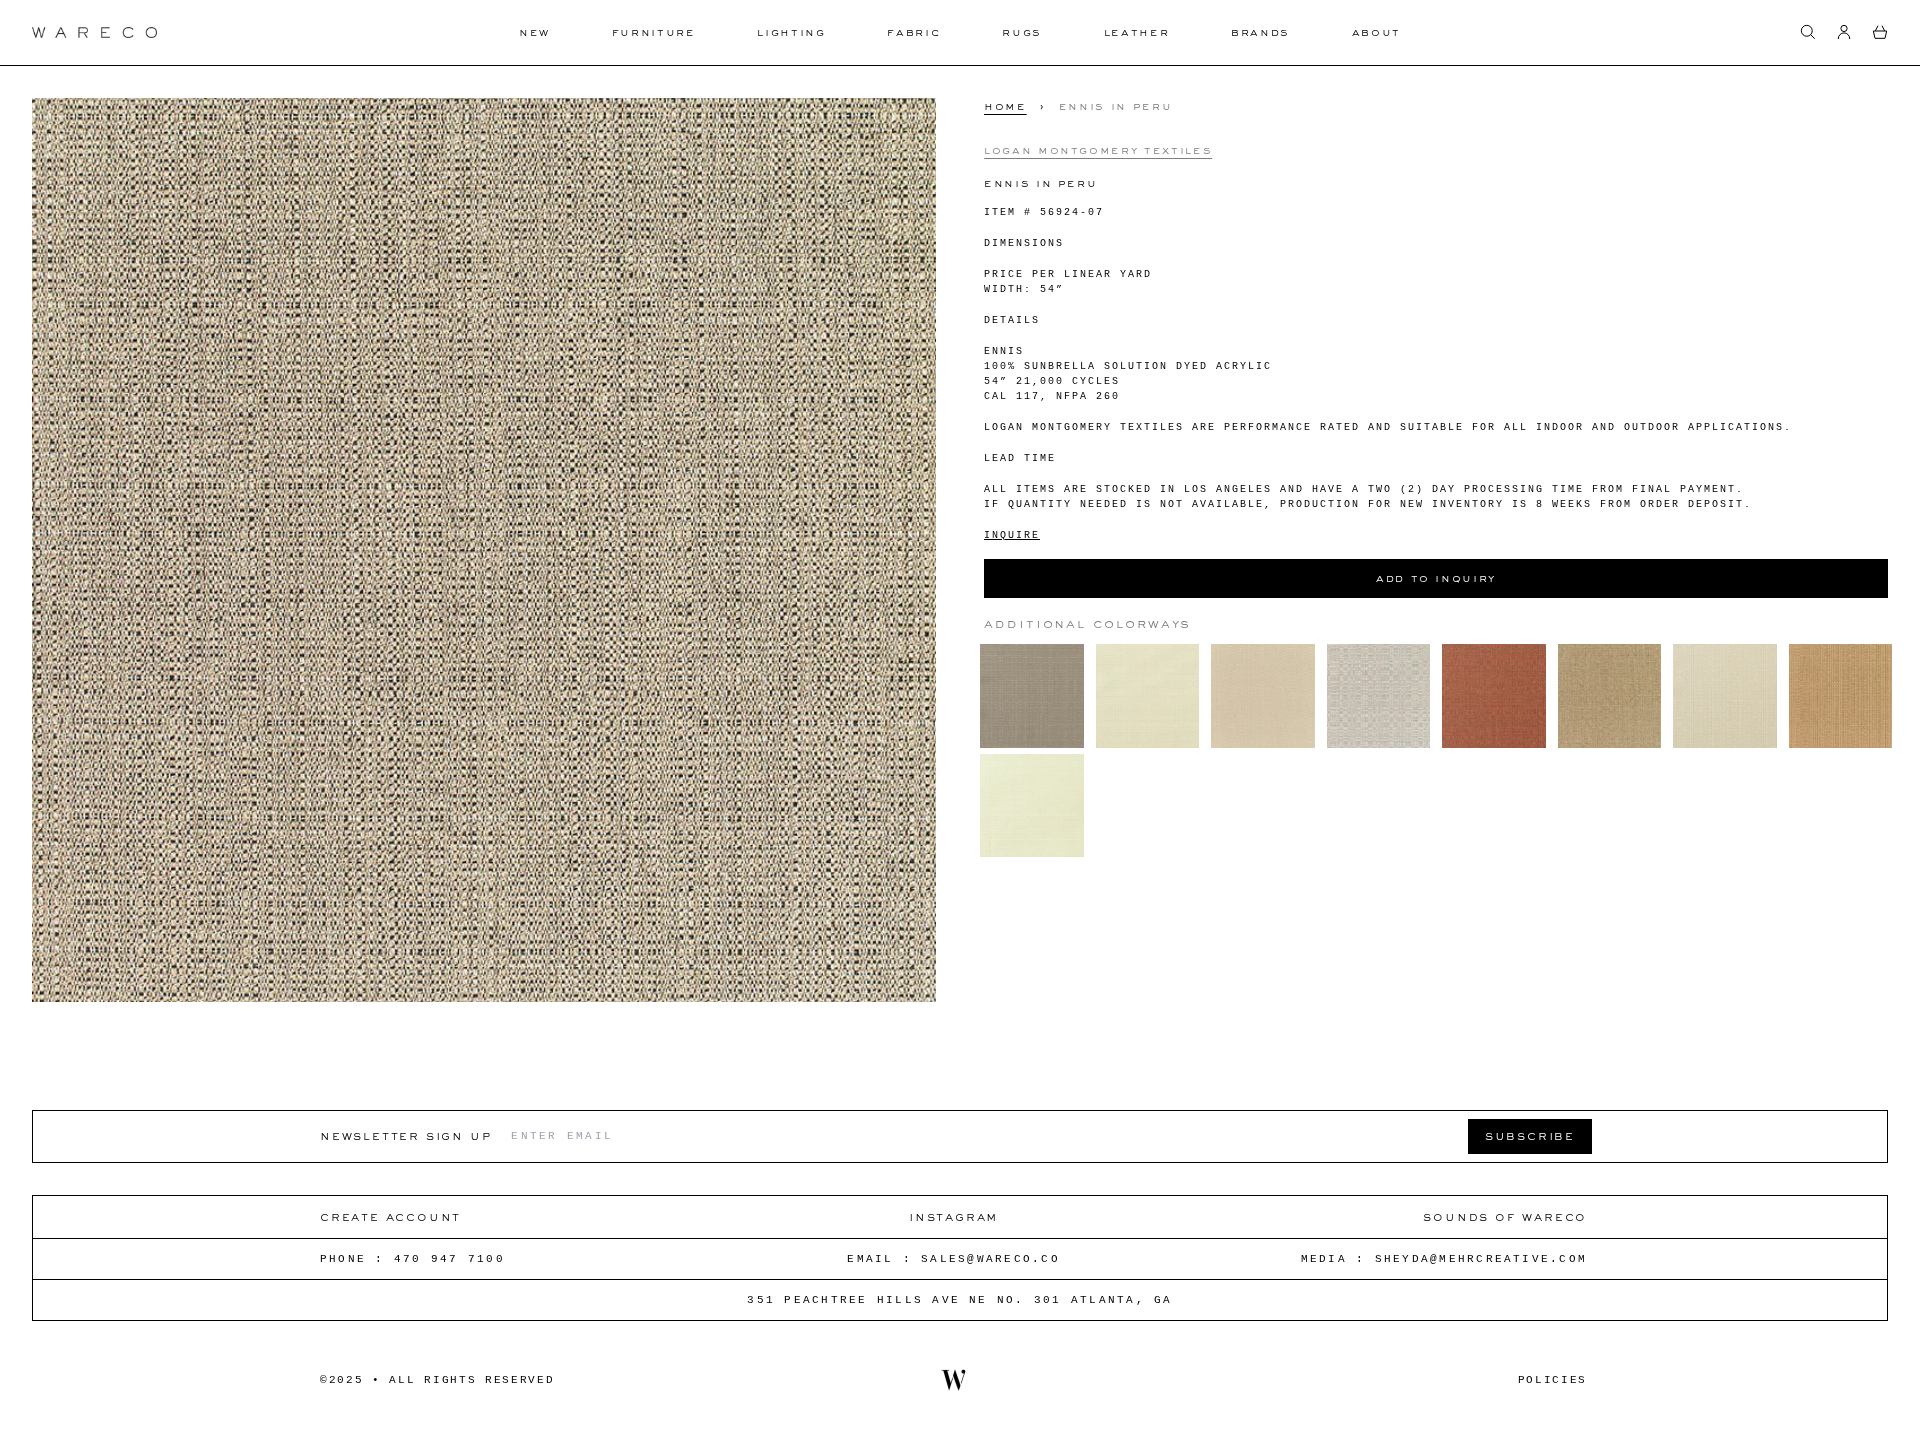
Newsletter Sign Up (405, 1135)
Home (1005, 106)
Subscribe (1530, 1135)
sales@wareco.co (990, 1259)
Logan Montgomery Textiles (1098, 149)
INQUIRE (1012, 534)
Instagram (953, 1216)
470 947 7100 (449, 1259)
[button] (1808, 32)
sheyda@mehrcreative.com (1481, 1259)
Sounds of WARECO (1505, 1216)
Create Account (390, 1216)
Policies (1552, 1380)
